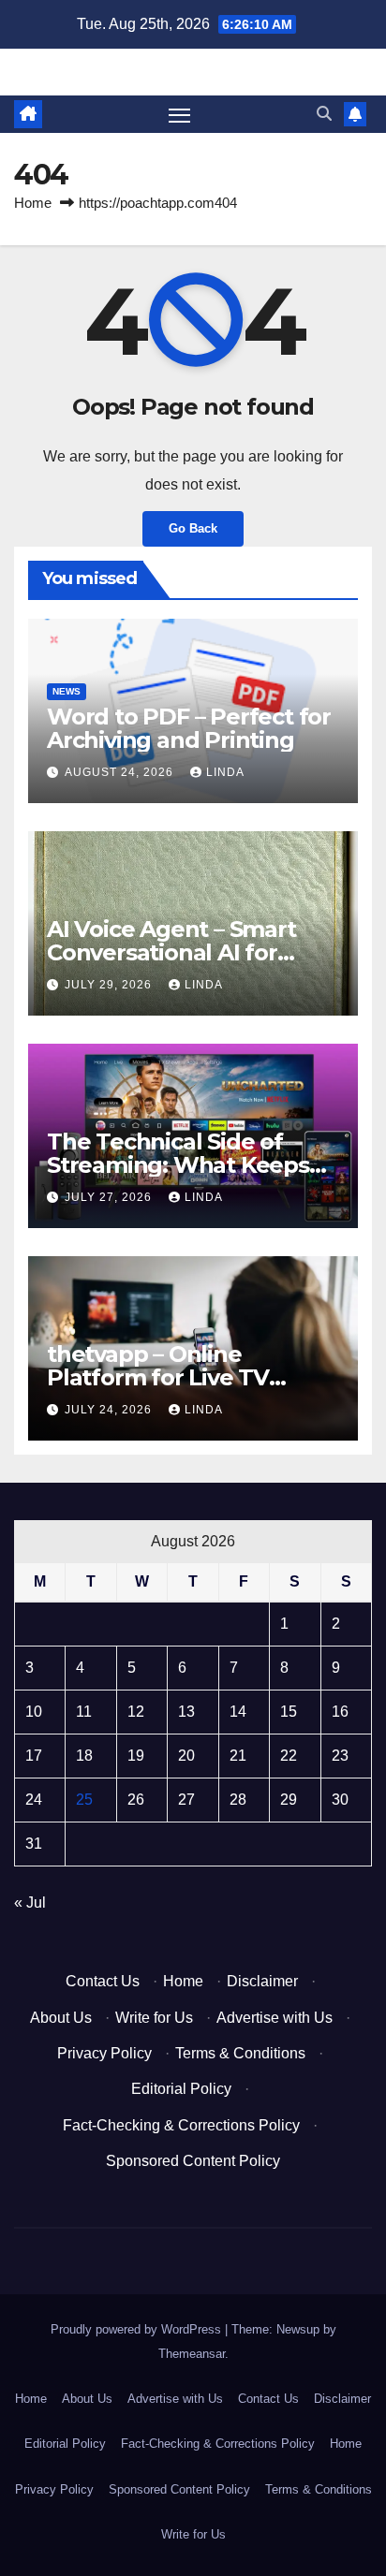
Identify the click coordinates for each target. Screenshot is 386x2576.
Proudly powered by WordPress (138, 2329)
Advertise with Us (275, 2018)
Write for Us (154, 2018)
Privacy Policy (104, 2053)
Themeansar (192, 2354)
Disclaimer (262, 1981)
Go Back (193, 528)
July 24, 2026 (110, 1410)
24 (34, 1800)
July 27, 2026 (110, 1197)
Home (33, 203)
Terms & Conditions (240, 2053)
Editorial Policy (181, 2089)
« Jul (30, 1903)
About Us (61, 2018)
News (67, 691)
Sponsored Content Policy (193, 2161)
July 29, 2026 (110, 985)
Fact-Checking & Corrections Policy (181, 2125)
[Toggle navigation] (180, 114)
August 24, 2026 (121, 772)
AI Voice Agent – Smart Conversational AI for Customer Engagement (177, 952)
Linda (225, 772)
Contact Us (103, 1981)
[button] (324, 114)
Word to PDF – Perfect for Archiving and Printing (189, 728)
